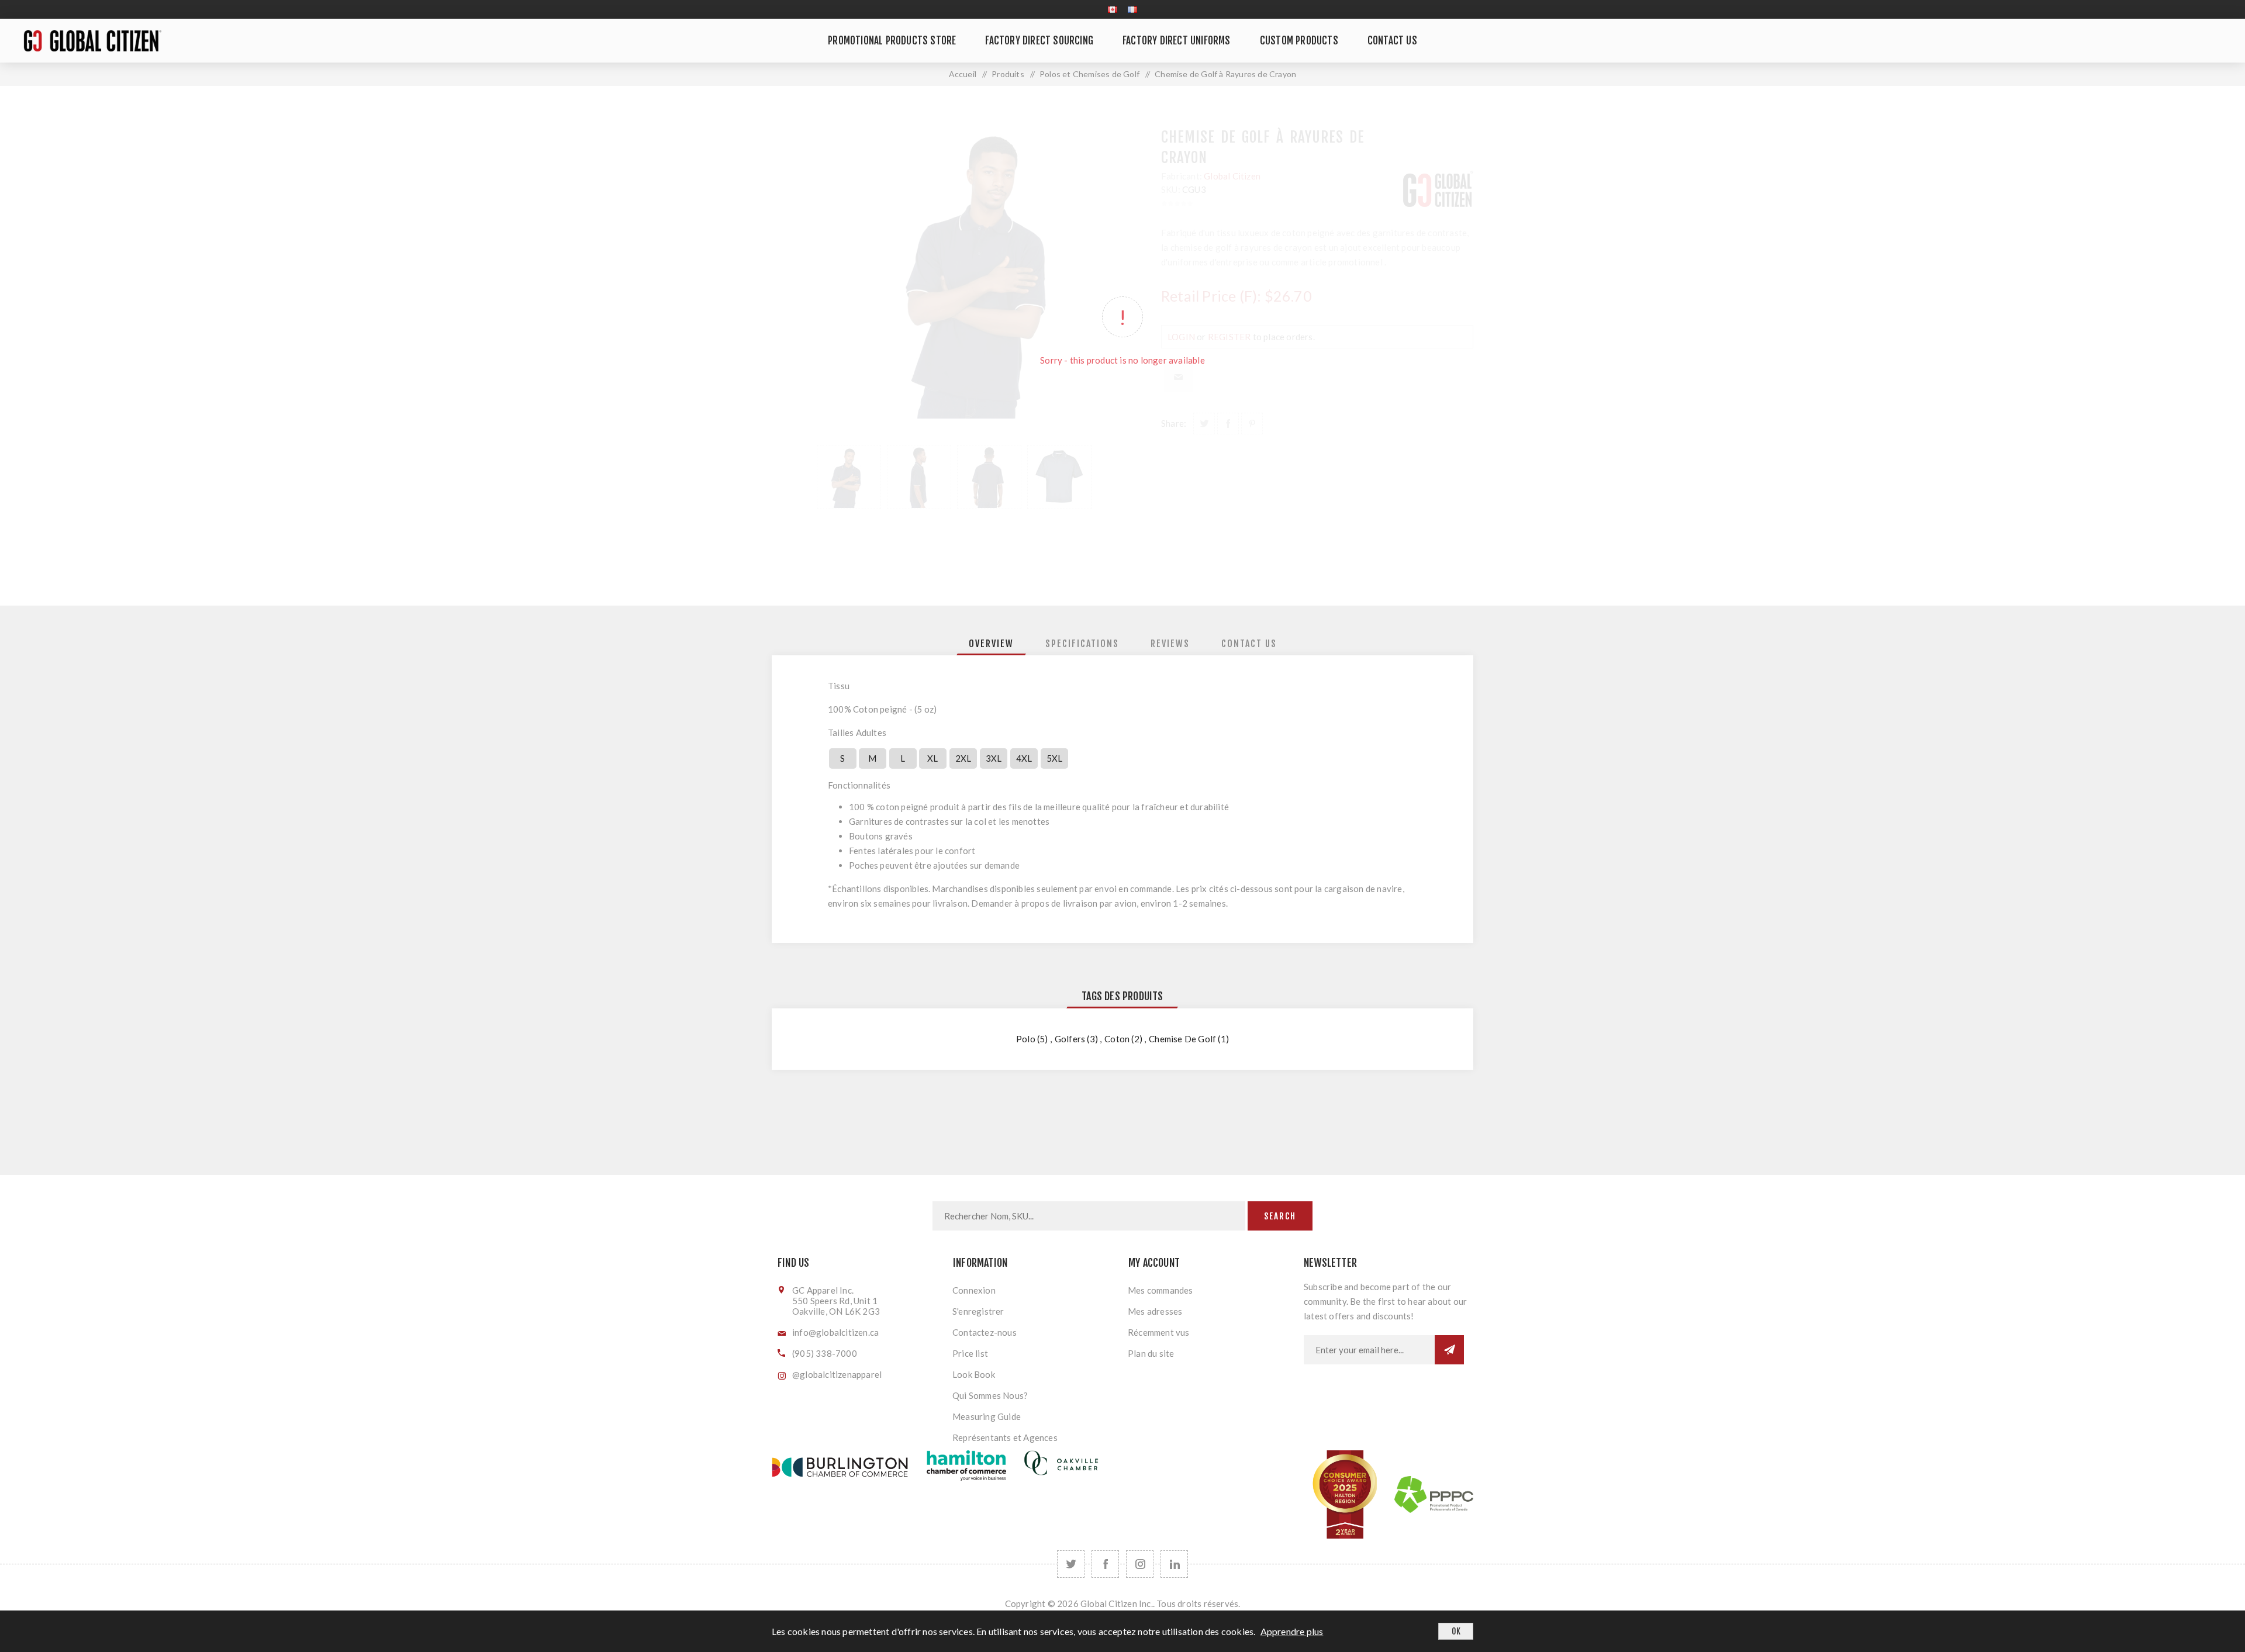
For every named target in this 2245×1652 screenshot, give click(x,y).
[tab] (991, 644)
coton (1117, 1039)
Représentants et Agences (1005, 1437)
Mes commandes (1161, 1290)
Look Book (974, 1374)
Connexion (974, 1290)
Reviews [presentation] (1170, 644)
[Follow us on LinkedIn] (1174, 1564)
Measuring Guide (987, 1416)
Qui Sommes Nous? (990, 1395)
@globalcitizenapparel (837, 1374)
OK (1456, 1631)
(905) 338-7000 (825, 1353)
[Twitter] (1071, 1564)
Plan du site (1151, 1353)
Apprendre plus (1292, 1631)
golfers (1070, 1039)
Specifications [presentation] (1082, 644)
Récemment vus (1159, 1332)
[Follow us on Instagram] (1140, 1564)
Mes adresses (1155, 1311)
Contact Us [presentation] (1249, 644)
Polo (1026, 1039)
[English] (1113, 9)
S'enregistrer (978, 1311)
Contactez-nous (985, 1332)
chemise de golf (1182, 1039)
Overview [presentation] (991, 644)
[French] (1132, 9)
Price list (970, 1353)
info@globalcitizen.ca (835, 1332)
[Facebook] (1105, 1564)
